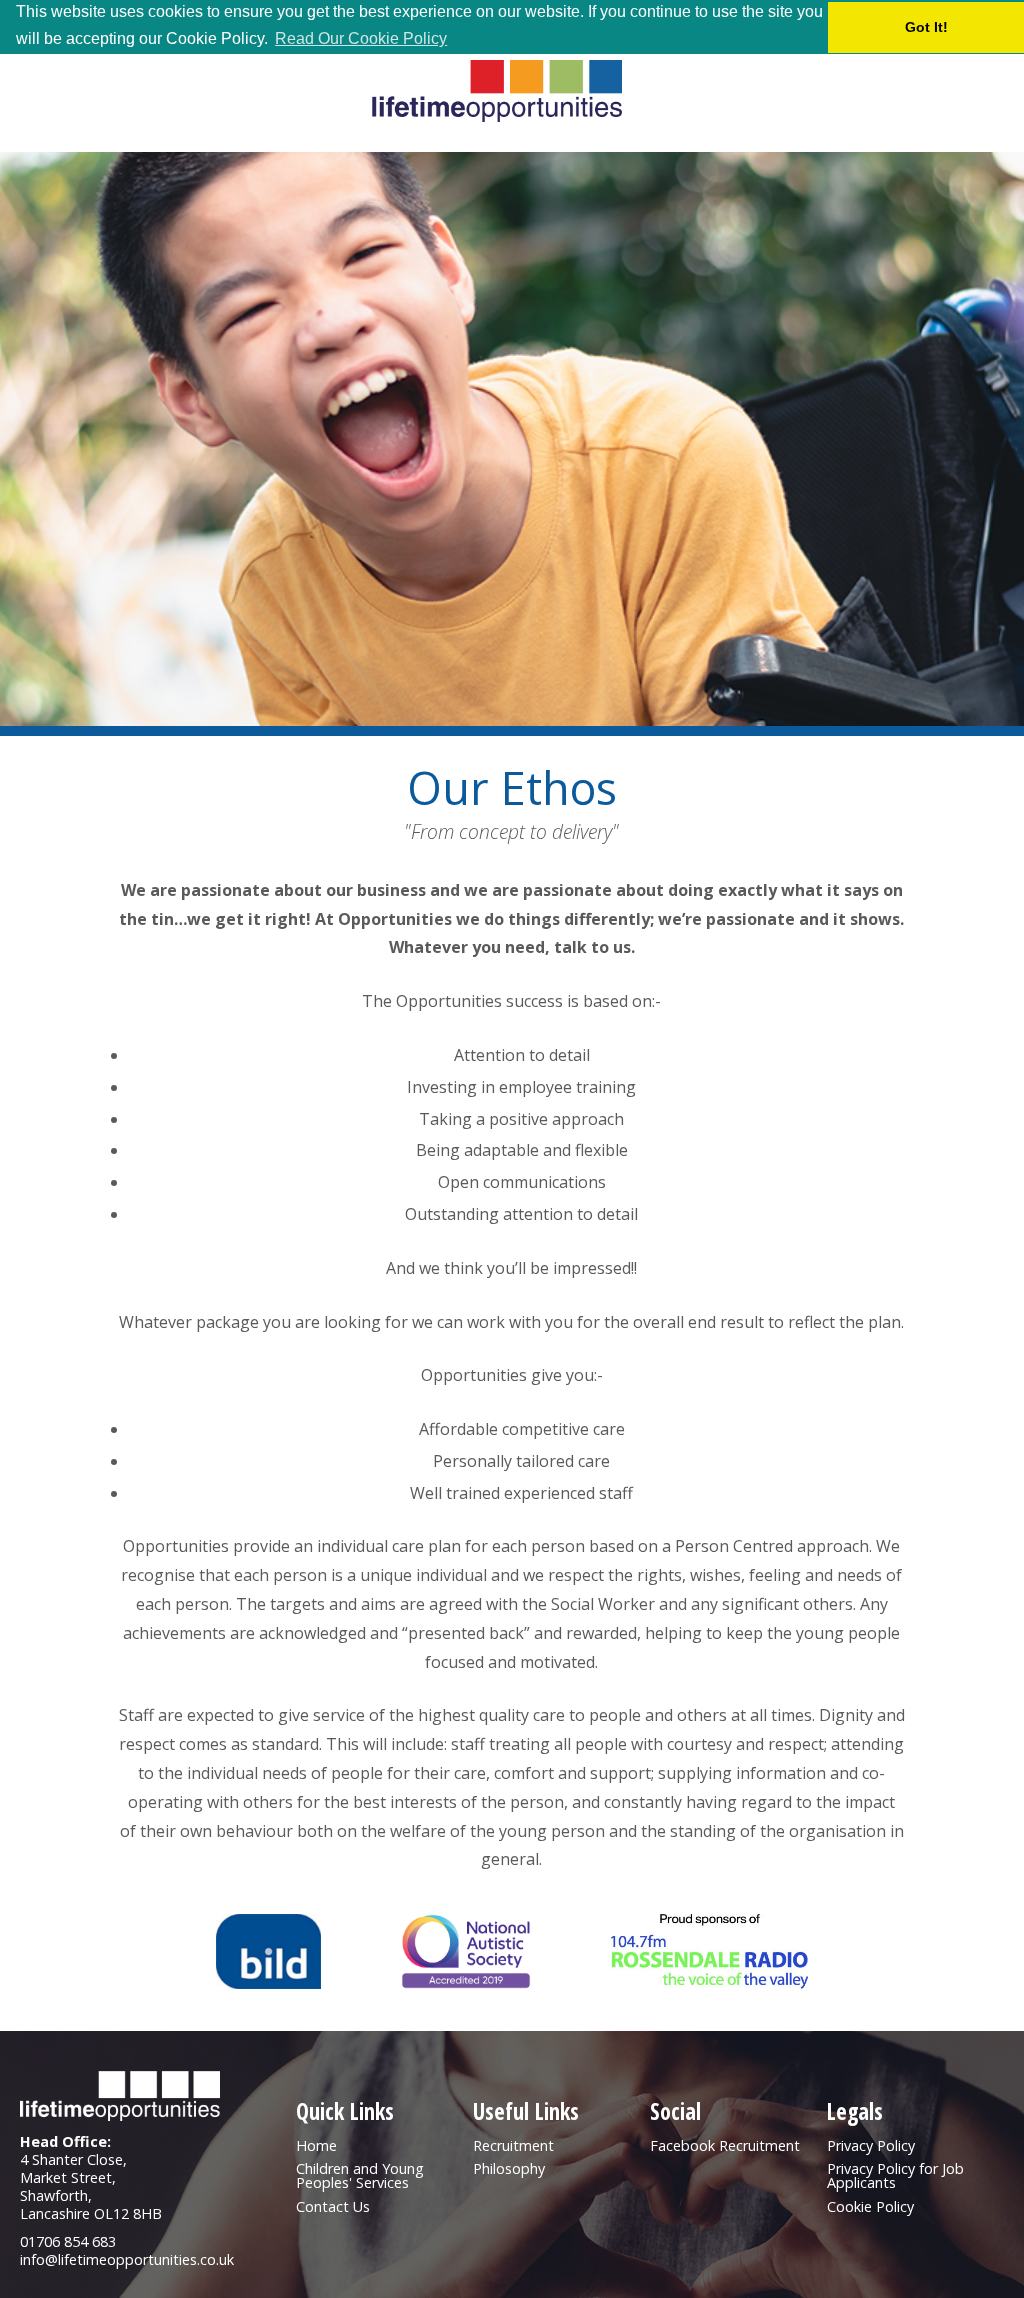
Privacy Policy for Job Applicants (895, 2175)
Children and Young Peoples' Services (360, 2175)
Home (316, 2145)
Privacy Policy (871, 2145)
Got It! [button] (926, 27)
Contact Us (333, 2206)
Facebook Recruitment (725, 2145)
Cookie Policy (870, 2206)
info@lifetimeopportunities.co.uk (127, 2259)
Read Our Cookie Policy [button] (361, 38)
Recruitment (513, 2145)
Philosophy (509, 2168)
